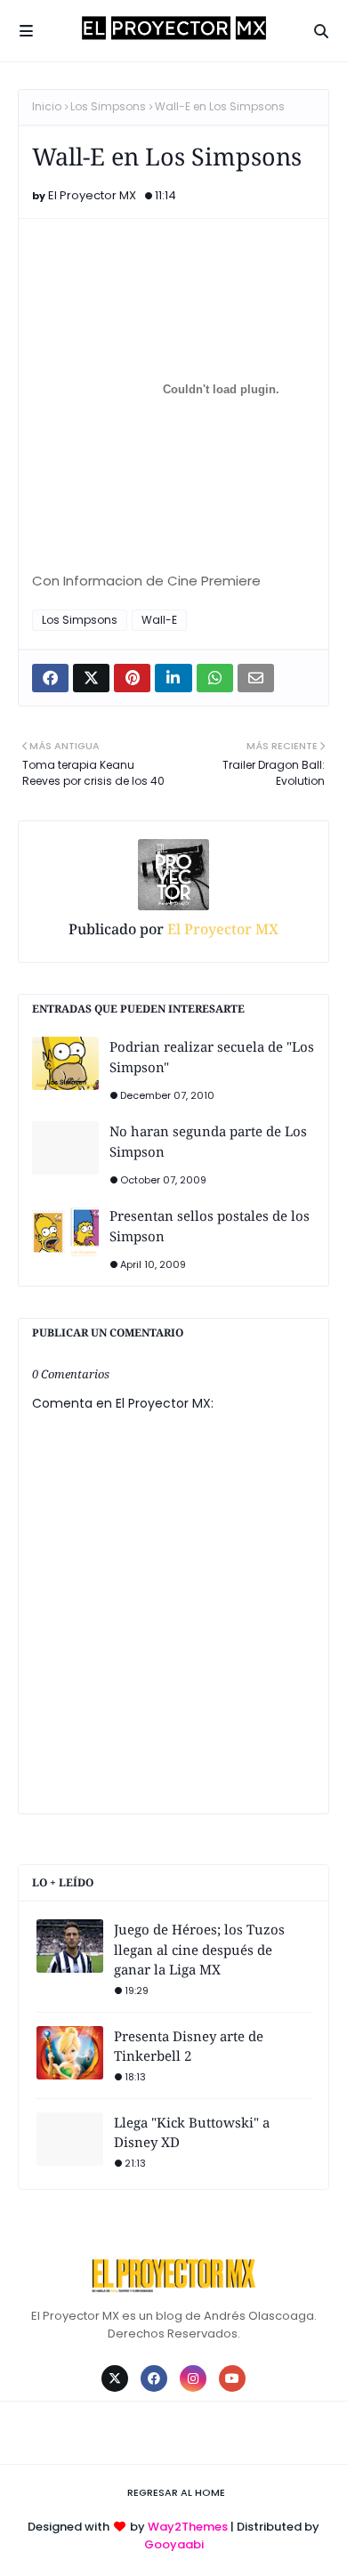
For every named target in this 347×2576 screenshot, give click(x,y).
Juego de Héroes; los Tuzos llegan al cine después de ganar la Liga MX (199, 1949)
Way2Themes (188, 2527)
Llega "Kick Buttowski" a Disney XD (192, 2132)
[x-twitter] (115, 2378)
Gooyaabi (174, 2544)
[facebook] (154, 2378)
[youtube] (232, 2378)
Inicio (47, 106)
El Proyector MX (92, 195)
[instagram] (193, 2378)
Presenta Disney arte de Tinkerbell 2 (189, 2046)
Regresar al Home (176, 2492)
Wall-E (159, 620)
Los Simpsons (108, 106)
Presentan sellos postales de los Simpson (210, 1226)
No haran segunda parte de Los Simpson (208, 1141)
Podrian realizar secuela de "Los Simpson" (212, 1057)
